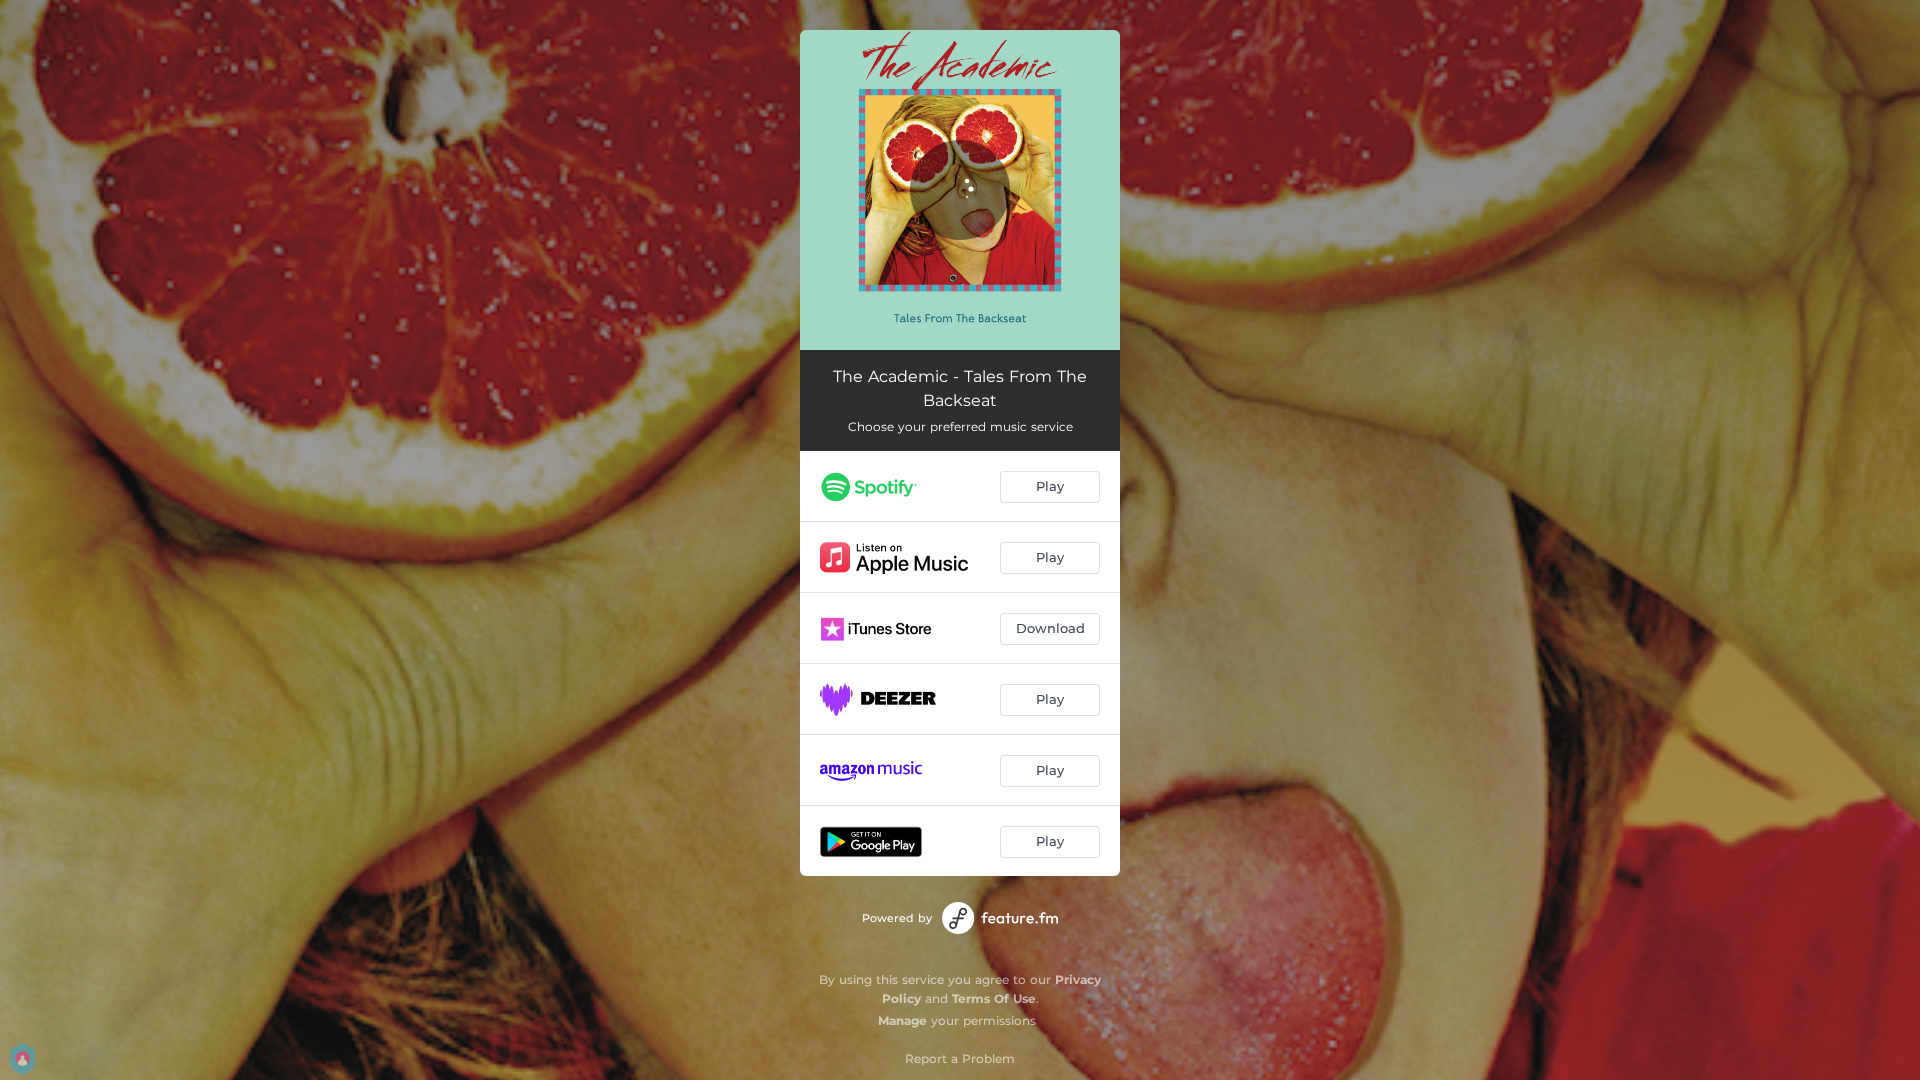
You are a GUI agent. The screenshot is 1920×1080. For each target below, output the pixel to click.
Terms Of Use (994, 998)
